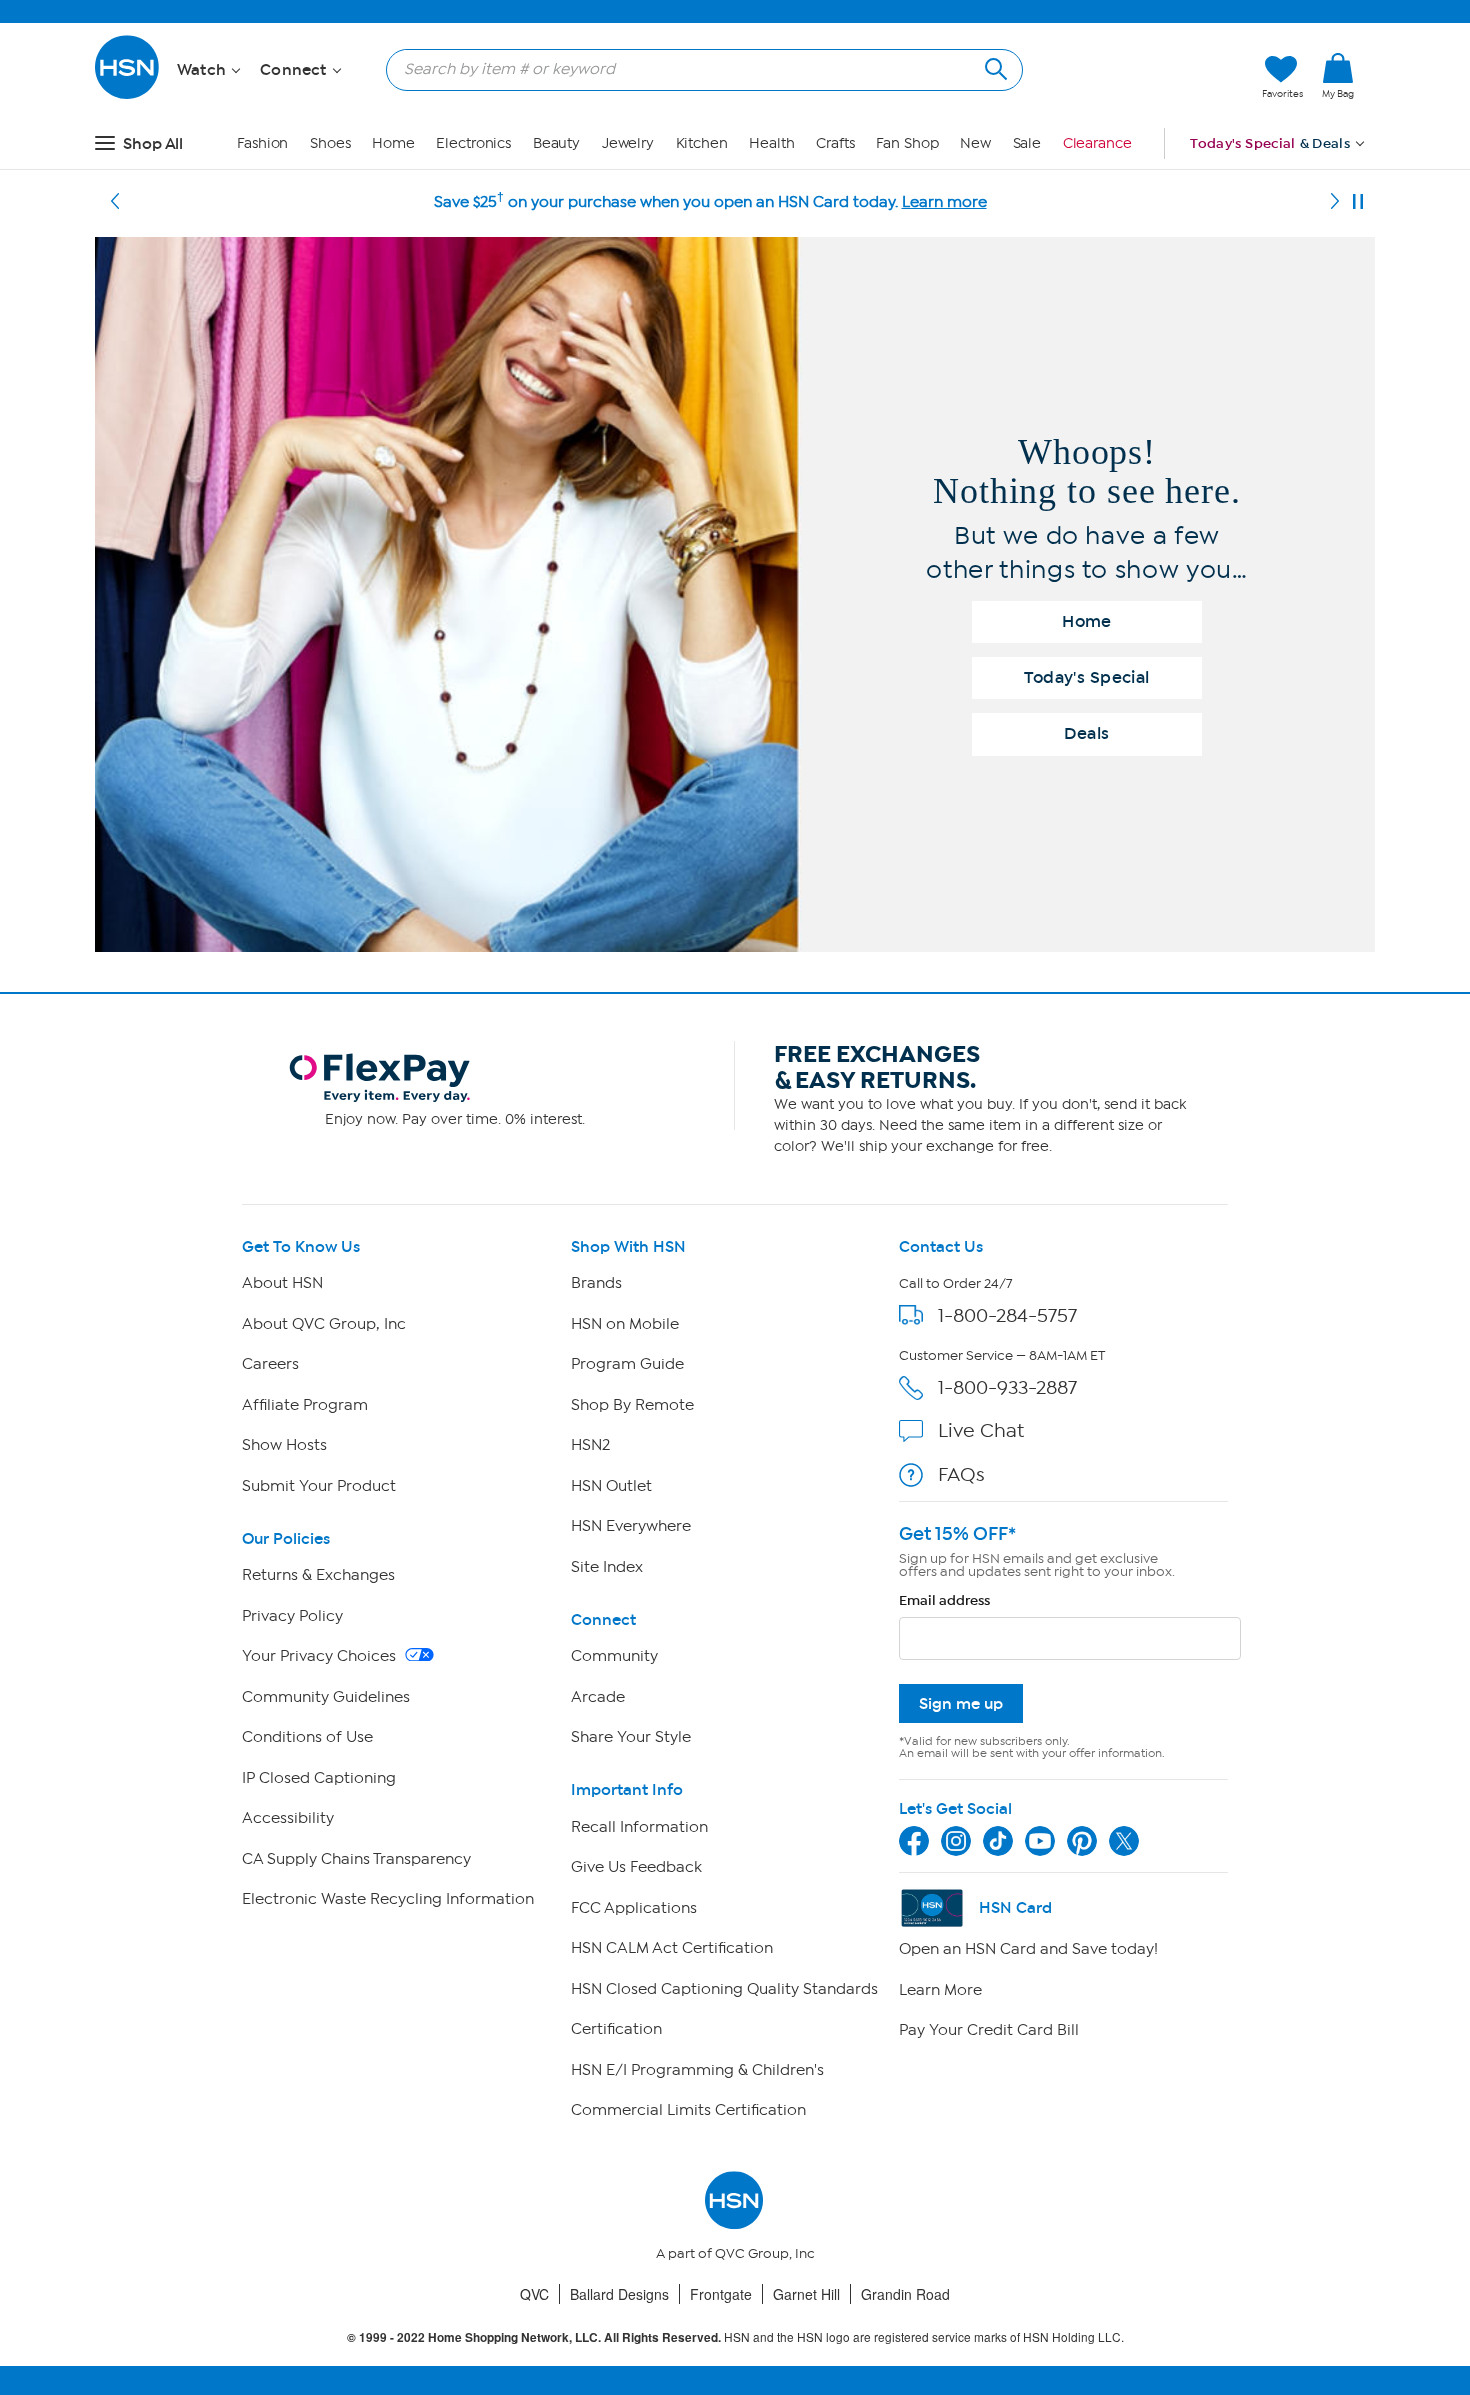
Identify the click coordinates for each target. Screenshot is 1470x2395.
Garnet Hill (806, 2294)
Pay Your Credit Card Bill (989, 2030)
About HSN (282, 1283)
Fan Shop (907, 143)
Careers (270, 1364)
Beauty (556, 143)
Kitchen (702, 143)
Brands (596, 1283)
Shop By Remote (632, 1405)
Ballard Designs (619, 2294)
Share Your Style (631, 1737)
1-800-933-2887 (1007, 1387)
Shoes (330, 143)
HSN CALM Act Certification (672, 1948)
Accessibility (288, 1818)
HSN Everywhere (631, 1526)
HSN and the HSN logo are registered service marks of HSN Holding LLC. (735, 2337)
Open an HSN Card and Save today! (1028, 1949)
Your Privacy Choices (321, 1656)
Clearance (1097, 143)
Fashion (262, 143)
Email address (944, 1600)
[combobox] (696, 69)
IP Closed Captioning (319, 1778)
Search (993, 66)
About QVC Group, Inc (324, 1324)
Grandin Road (905, 2294)
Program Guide (627, 1364)
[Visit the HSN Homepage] (128, 95)
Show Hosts (284, 1445)
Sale (1027, 143)
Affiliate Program (305, 1405)
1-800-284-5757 (1007, 1315)
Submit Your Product (319, 1486)
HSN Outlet (611, 1486)
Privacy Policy (292, 1616)
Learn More (940, 1990)
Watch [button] (203, 70)
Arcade (598, 1697)
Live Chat (981, 1430)
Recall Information (639, 1827)
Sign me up (961, 1703)
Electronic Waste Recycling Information (388, 1899)
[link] (1338, 77)
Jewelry (628, 143)
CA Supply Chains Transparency (356, 1859)
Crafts (835, 143)
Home (393, 143)
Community (614, 1656)
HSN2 (590, 1445)
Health (771, 143)
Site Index (607, 1567)
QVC (534, 2294)
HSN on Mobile (625, 1324)
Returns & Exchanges (318, 1575)
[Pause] (1358, 202)
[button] (1152, 77)
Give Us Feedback (636, 1867)
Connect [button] (295, 70)
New (975, 143)
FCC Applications (634, 1908)
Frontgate (721, 2294)
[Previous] (115, 202)
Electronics (473, 143)
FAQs (961, 1474)
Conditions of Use (307, 1737)
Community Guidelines (326, 1697)
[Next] (1335, 202)
